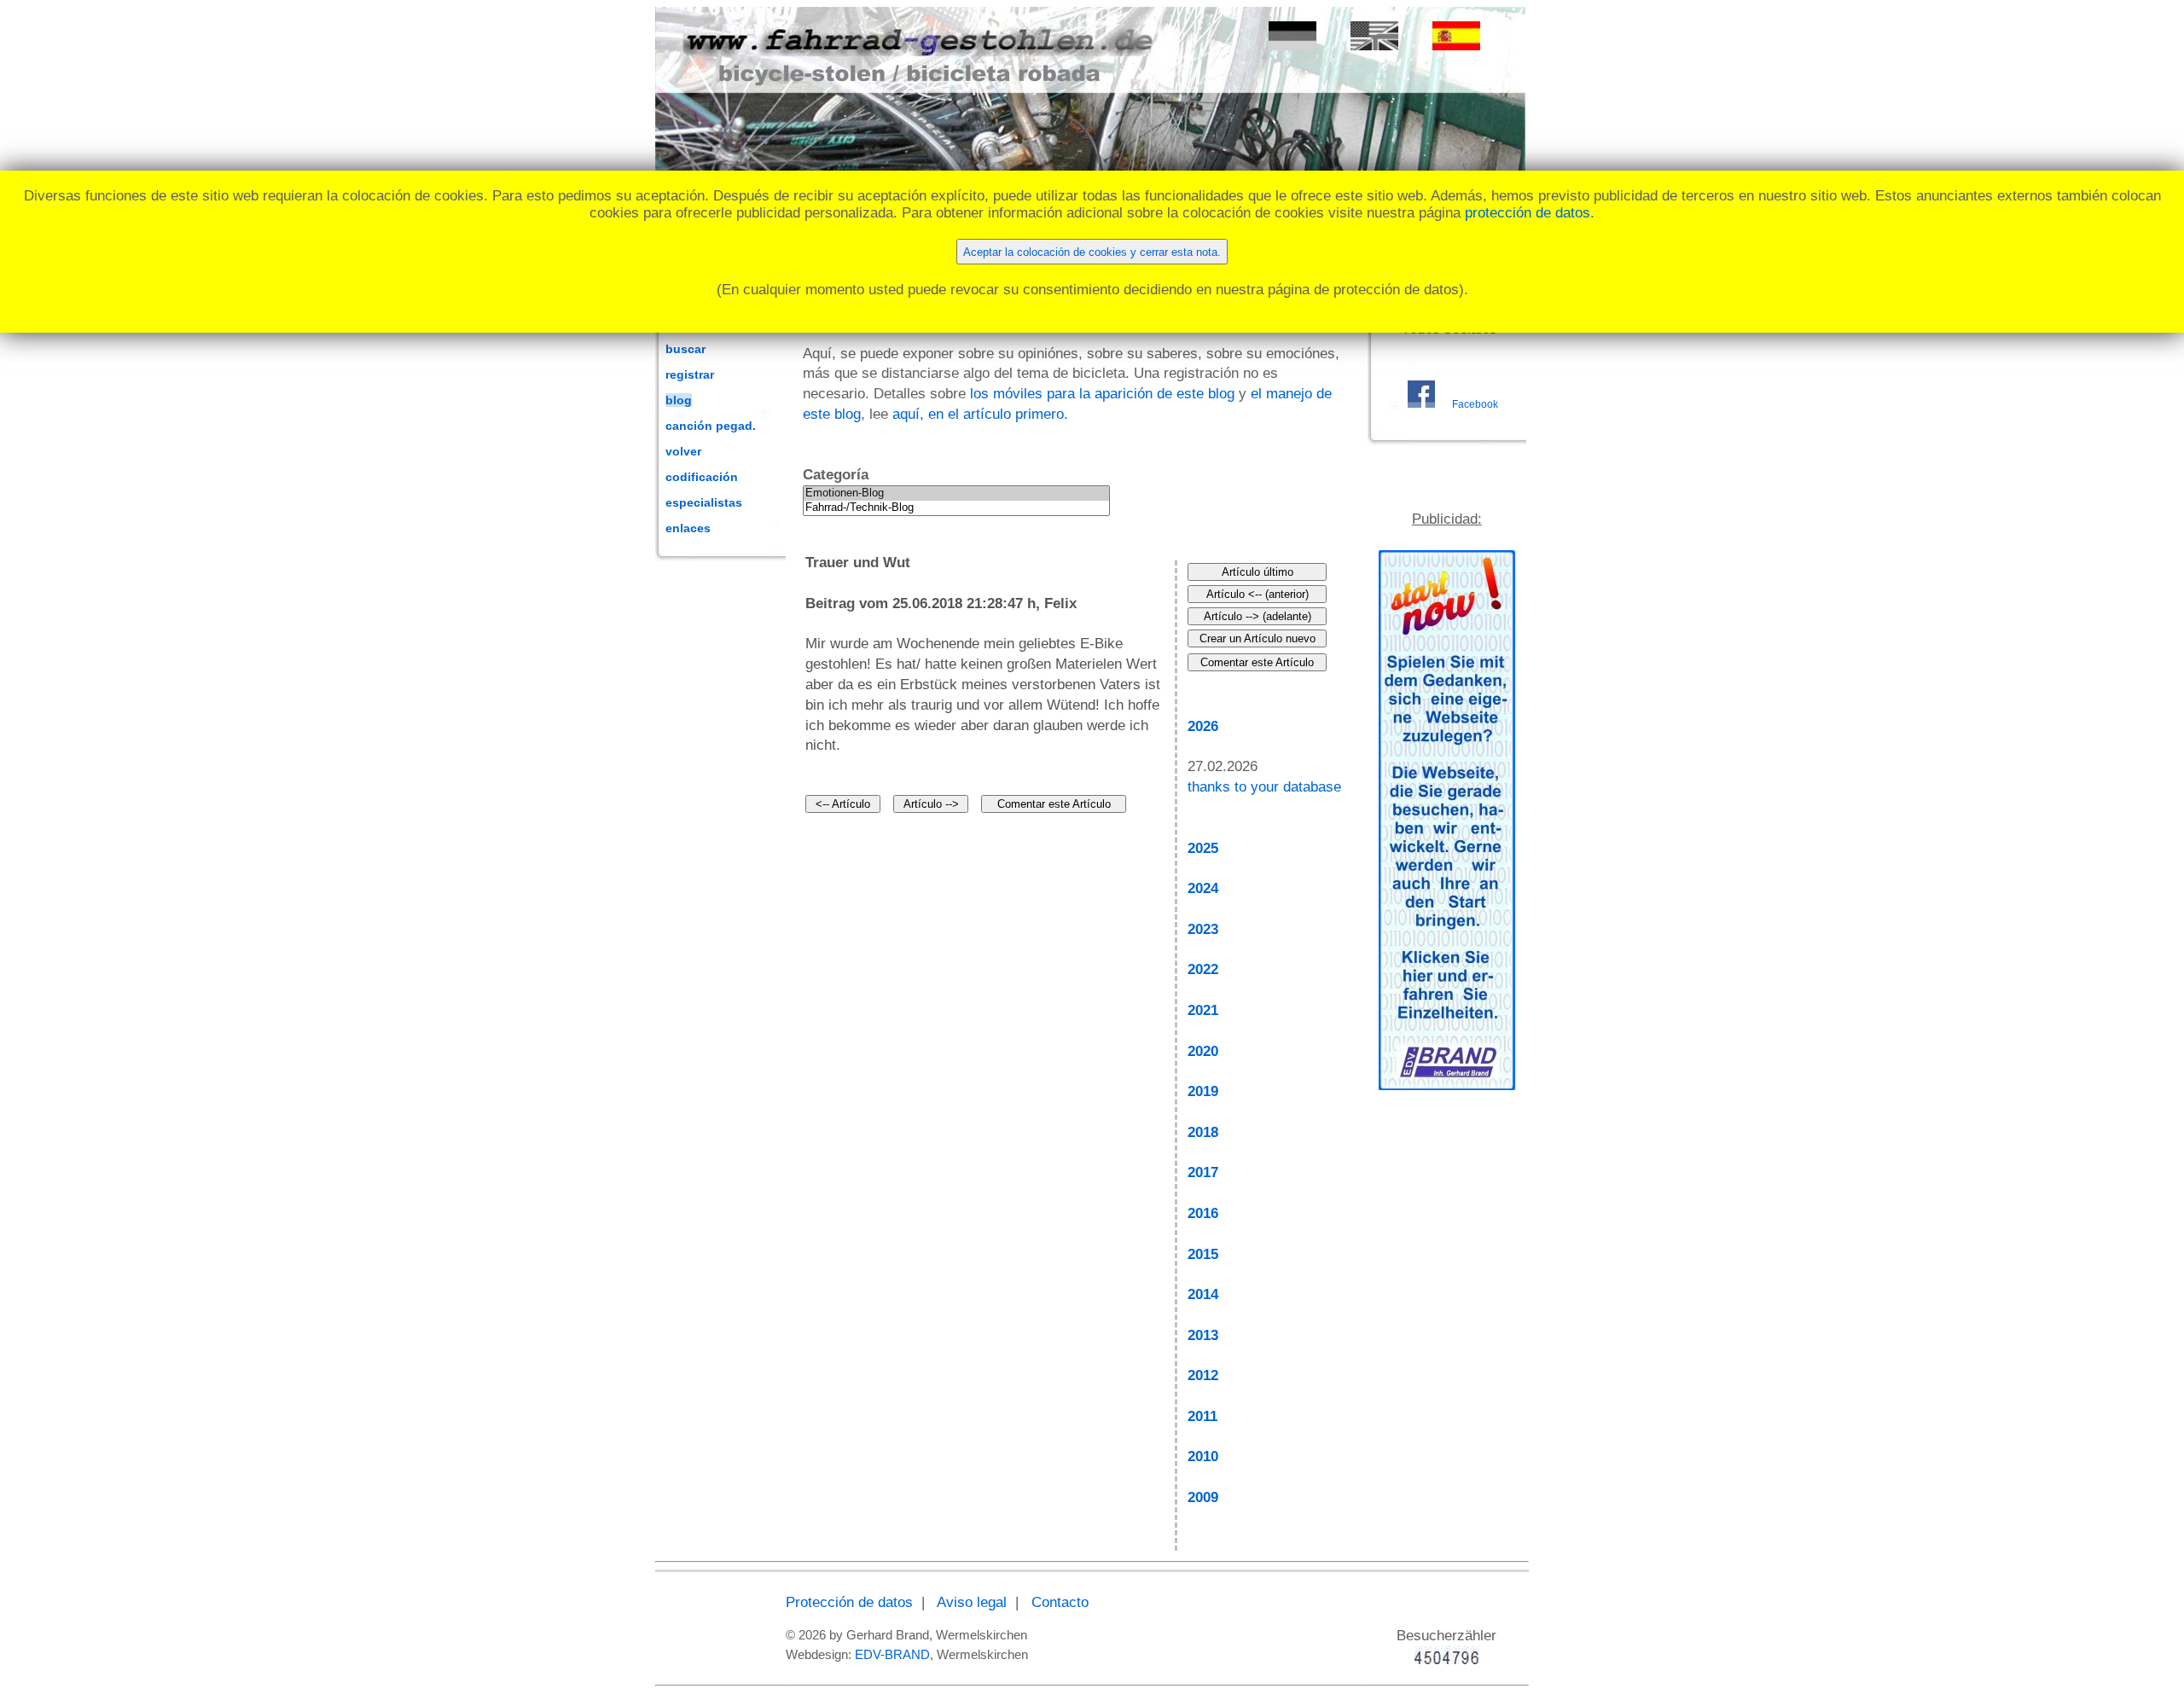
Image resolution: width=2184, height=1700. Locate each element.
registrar (690, 374)
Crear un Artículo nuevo (1258, 638)
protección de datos (1528, 213)
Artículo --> (931, 804)
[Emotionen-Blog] (956, 493)
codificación (702, 477)
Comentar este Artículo (1054, 804)
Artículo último (1258, 572)
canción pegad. (711, 426)
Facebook (1475, 404)
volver (683, 451)
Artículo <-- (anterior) (1258, 594)
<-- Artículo (843, 804)
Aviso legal (972, 1602)
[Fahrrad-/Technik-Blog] (956, 508)
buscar (685, 349)
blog (679, 400)
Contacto (1060, 1602)
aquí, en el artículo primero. (980, 414)
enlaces (688, 528)
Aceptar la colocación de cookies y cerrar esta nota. (1092, 252)
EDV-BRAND (892, 1654)
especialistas (704, 502)
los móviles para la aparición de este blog (1102, 394)
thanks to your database (1264, 787)
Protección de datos (849, 1602)
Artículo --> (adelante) (1258, 616)
